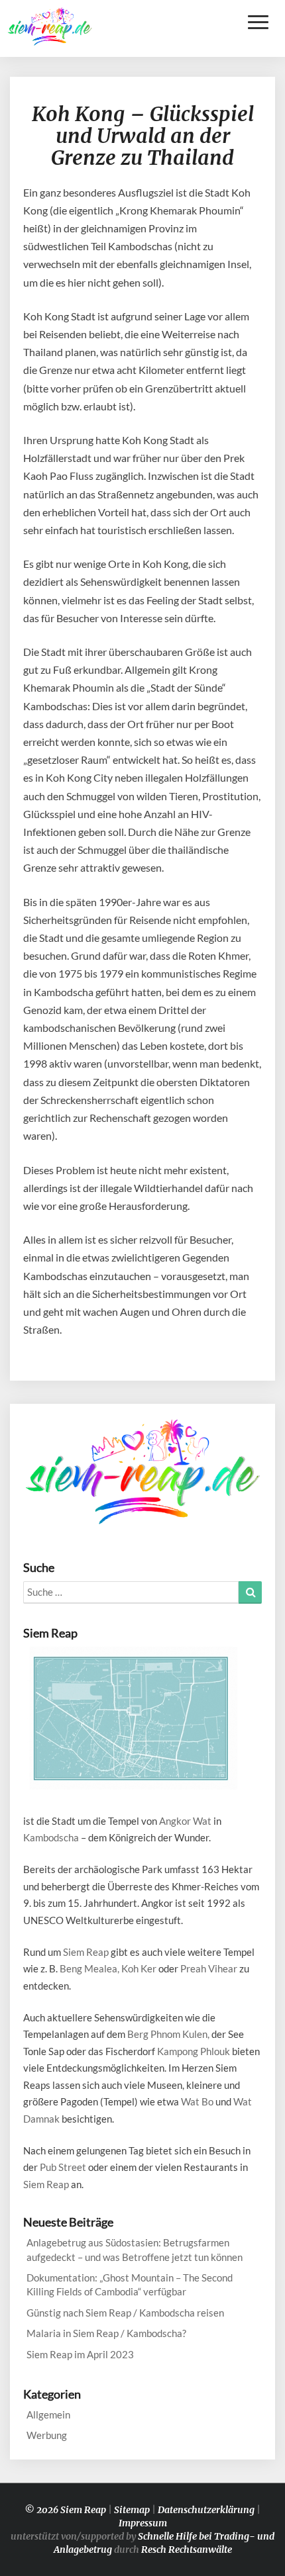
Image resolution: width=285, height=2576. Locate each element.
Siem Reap (86, 1952)
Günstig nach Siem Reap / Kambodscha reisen (125, 2313)
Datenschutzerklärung (206, 2510)
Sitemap (132, 2510)
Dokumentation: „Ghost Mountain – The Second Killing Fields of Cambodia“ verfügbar (130, 2284)
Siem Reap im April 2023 (80, 2354)
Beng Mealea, (89, 1968)
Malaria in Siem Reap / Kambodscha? (106, 2333)
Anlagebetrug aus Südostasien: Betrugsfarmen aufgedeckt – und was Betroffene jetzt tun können (135, 2249)
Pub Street (63, 2167)
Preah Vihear (209, 1968)
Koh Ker (139, 1968)
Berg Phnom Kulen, (168, 2034)
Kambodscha (51, 1837)
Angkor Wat (185, 1821)
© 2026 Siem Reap (65, 2510)
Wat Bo (197, 2101)
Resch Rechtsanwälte (187, 2550)
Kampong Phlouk (194, 2051)
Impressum (143, 2523)
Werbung (47, 2435)
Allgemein (48, 2415)
